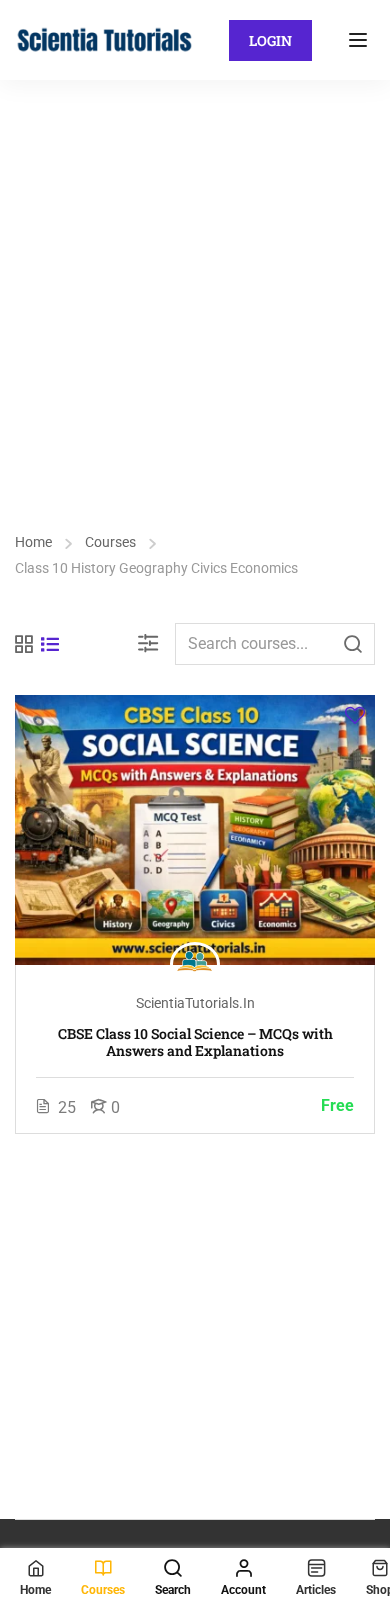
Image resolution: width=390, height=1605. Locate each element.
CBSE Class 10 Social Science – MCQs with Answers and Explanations (195, 1042)
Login (270, 40)
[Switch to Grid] (24, 644)
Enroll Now (195, 829)
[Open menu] (360, 40)
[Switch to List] (50, 644)
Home (33, 542)
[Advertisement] (195, 285)
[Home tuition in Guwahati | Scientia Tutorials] (105, 38)
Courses (110, 542)
